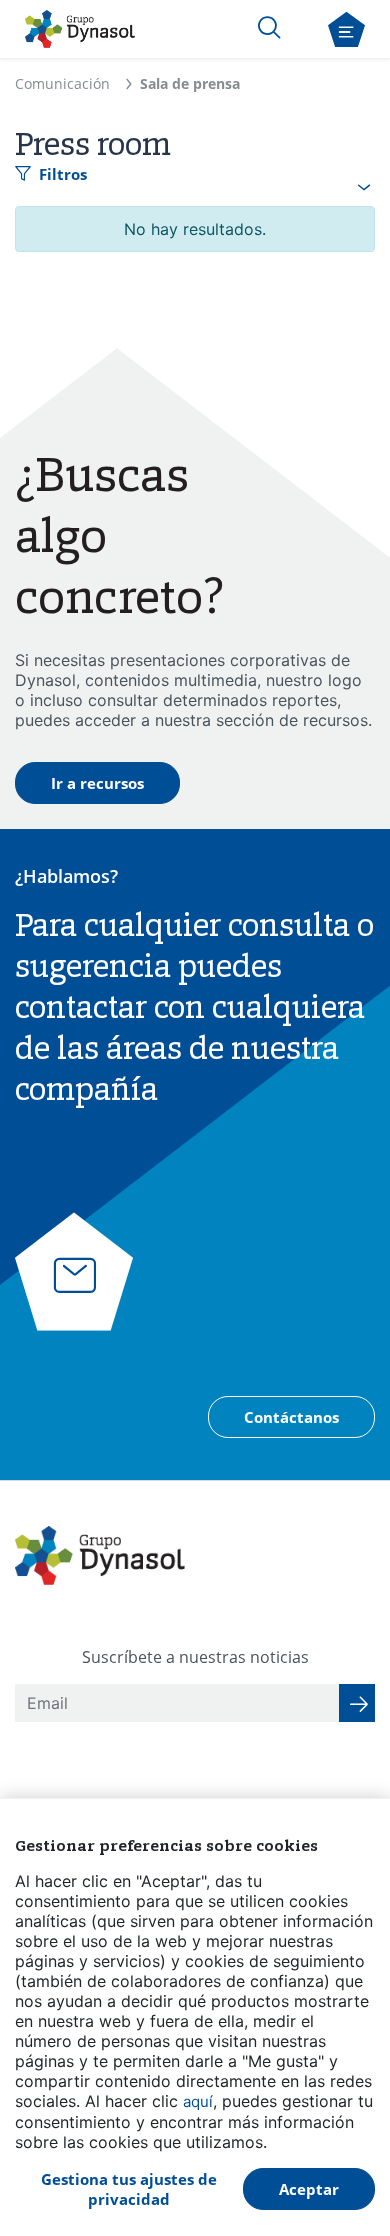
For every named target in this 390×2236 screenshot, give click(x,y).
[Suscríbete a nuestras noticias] (357, 1703)
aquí (198, 2101)
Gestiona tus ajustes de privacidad (129, 2189)
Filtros (63, 174)
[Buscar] (269, 27)
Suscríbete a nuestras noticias (195, 1657)
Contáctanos (291, 1417)
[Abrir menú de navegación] (346, 29)
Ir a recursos (97, 783)
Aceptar (309, 2189)
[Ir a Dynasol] (80, 29)
